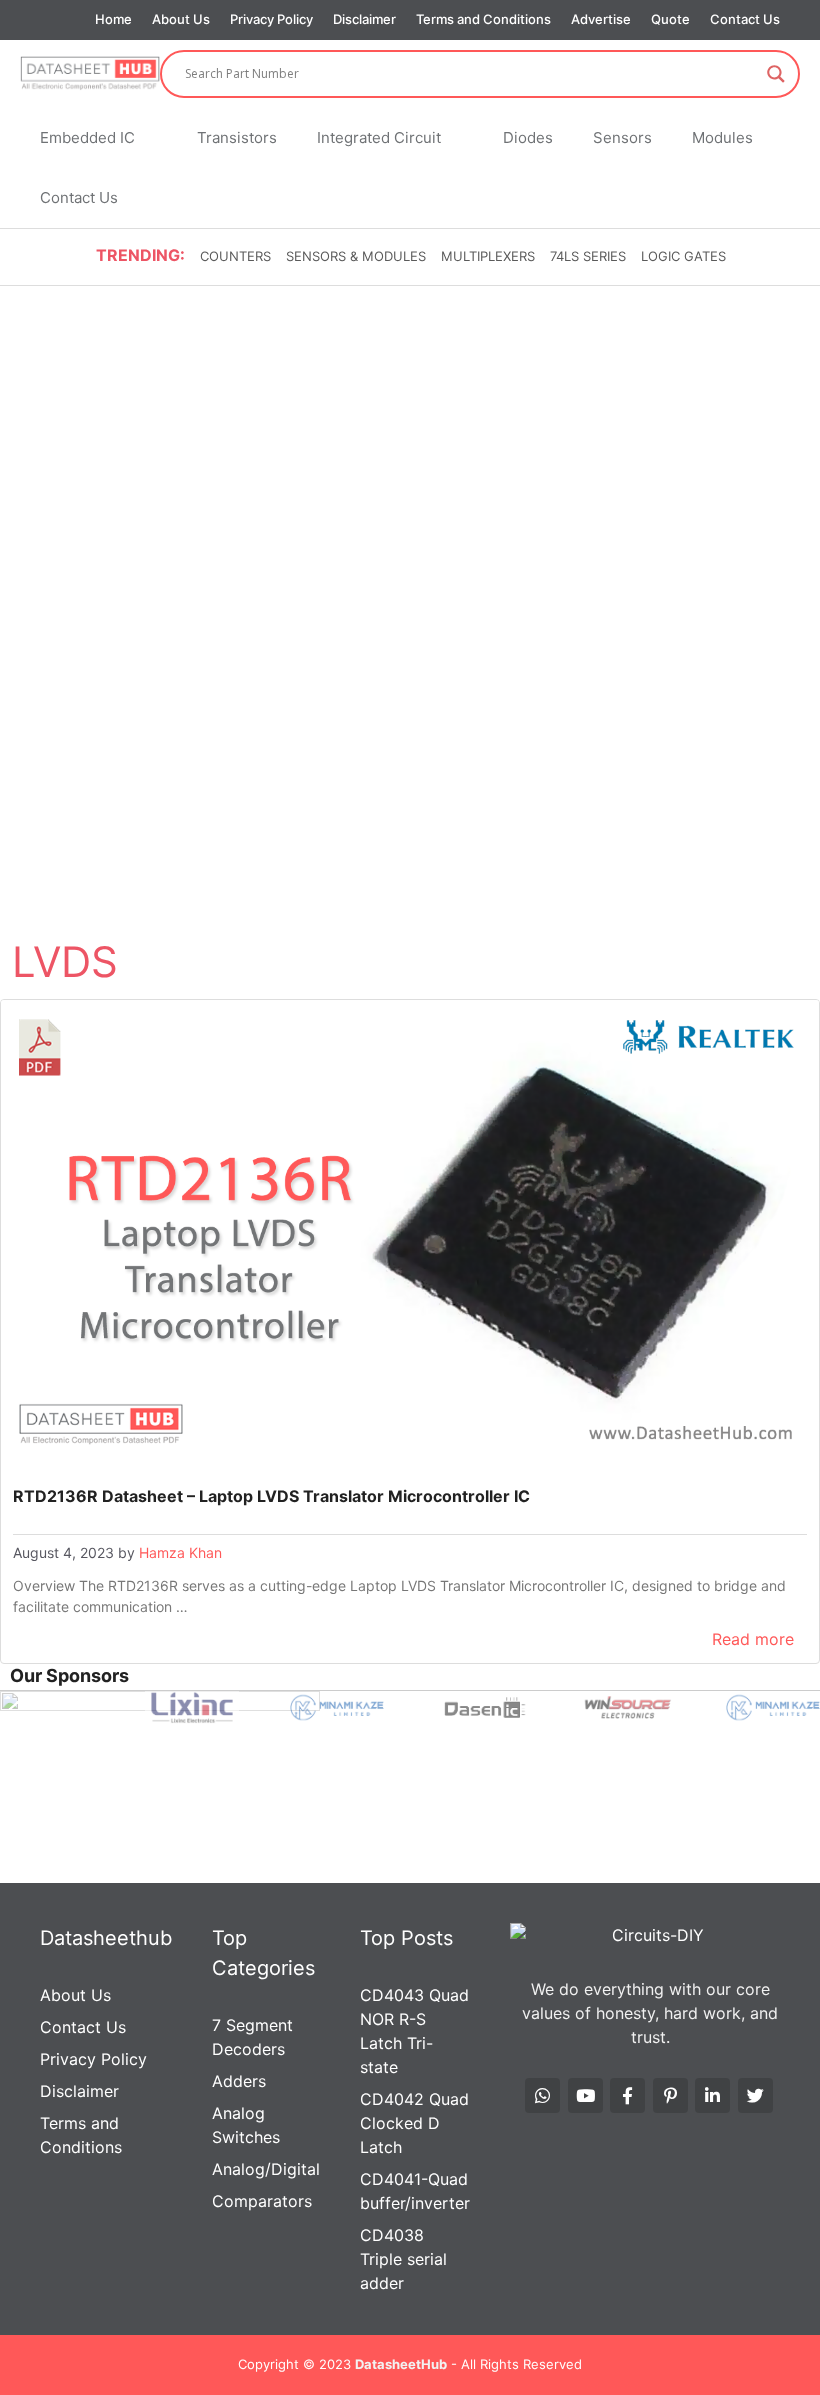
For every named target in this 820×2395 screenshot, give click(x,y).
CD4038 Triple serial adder (403, 2259)
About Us (181, 19)
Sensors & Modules (356, 256)
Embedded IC (87, 137)
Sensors (622, 137)
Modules (722, 137)
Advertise (601, 19)
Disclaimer (364, 19)
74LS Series (588, 256)
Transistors (237, 137)
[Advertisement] (410, 438)
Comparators (262, 2201)
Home (113, 19)
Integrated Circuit (379, 137)
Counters (235, 256)
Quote (670, 19)
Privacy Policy (271, 19)
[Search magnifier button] (776, 74)
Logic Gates (683, 256)
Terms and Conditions (483, 19)
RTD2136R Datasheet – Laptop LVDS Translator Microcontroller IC (271, 1496)
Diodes (528, 137)
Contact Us (745, 19)
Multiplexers (488, 256)
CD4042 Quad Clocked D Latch (414, 2123)
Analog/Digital (266, 2169)
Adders (239, 2081)
